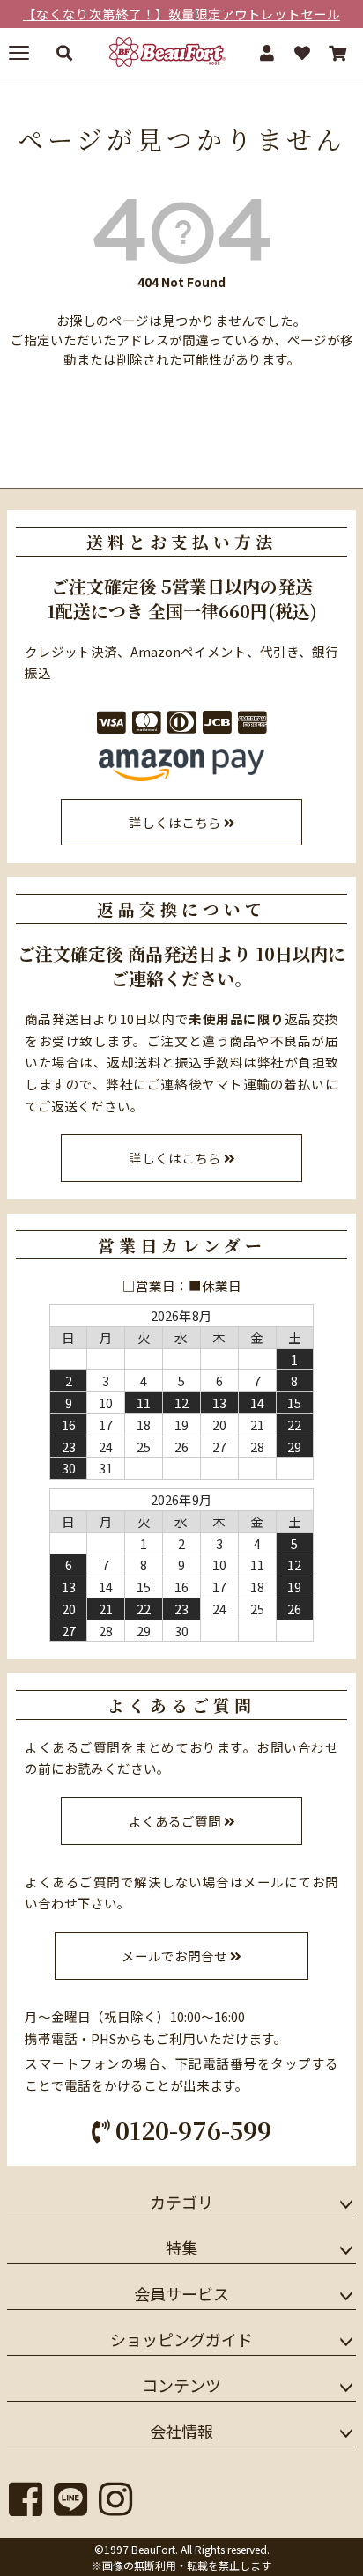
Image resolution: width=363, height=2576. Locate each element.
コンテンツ (181, 2385)
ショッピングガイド (181, 2339)
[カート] (337, 53)
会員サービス (181, 2293)
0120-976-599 (190, 2130)
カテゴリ (181, 2202)
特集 (181, 2248)
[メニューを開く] (26, 53)
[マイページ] (267, 53)
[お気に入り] (302, 53)
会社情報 (181, 2431)
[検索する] (64, 53)
